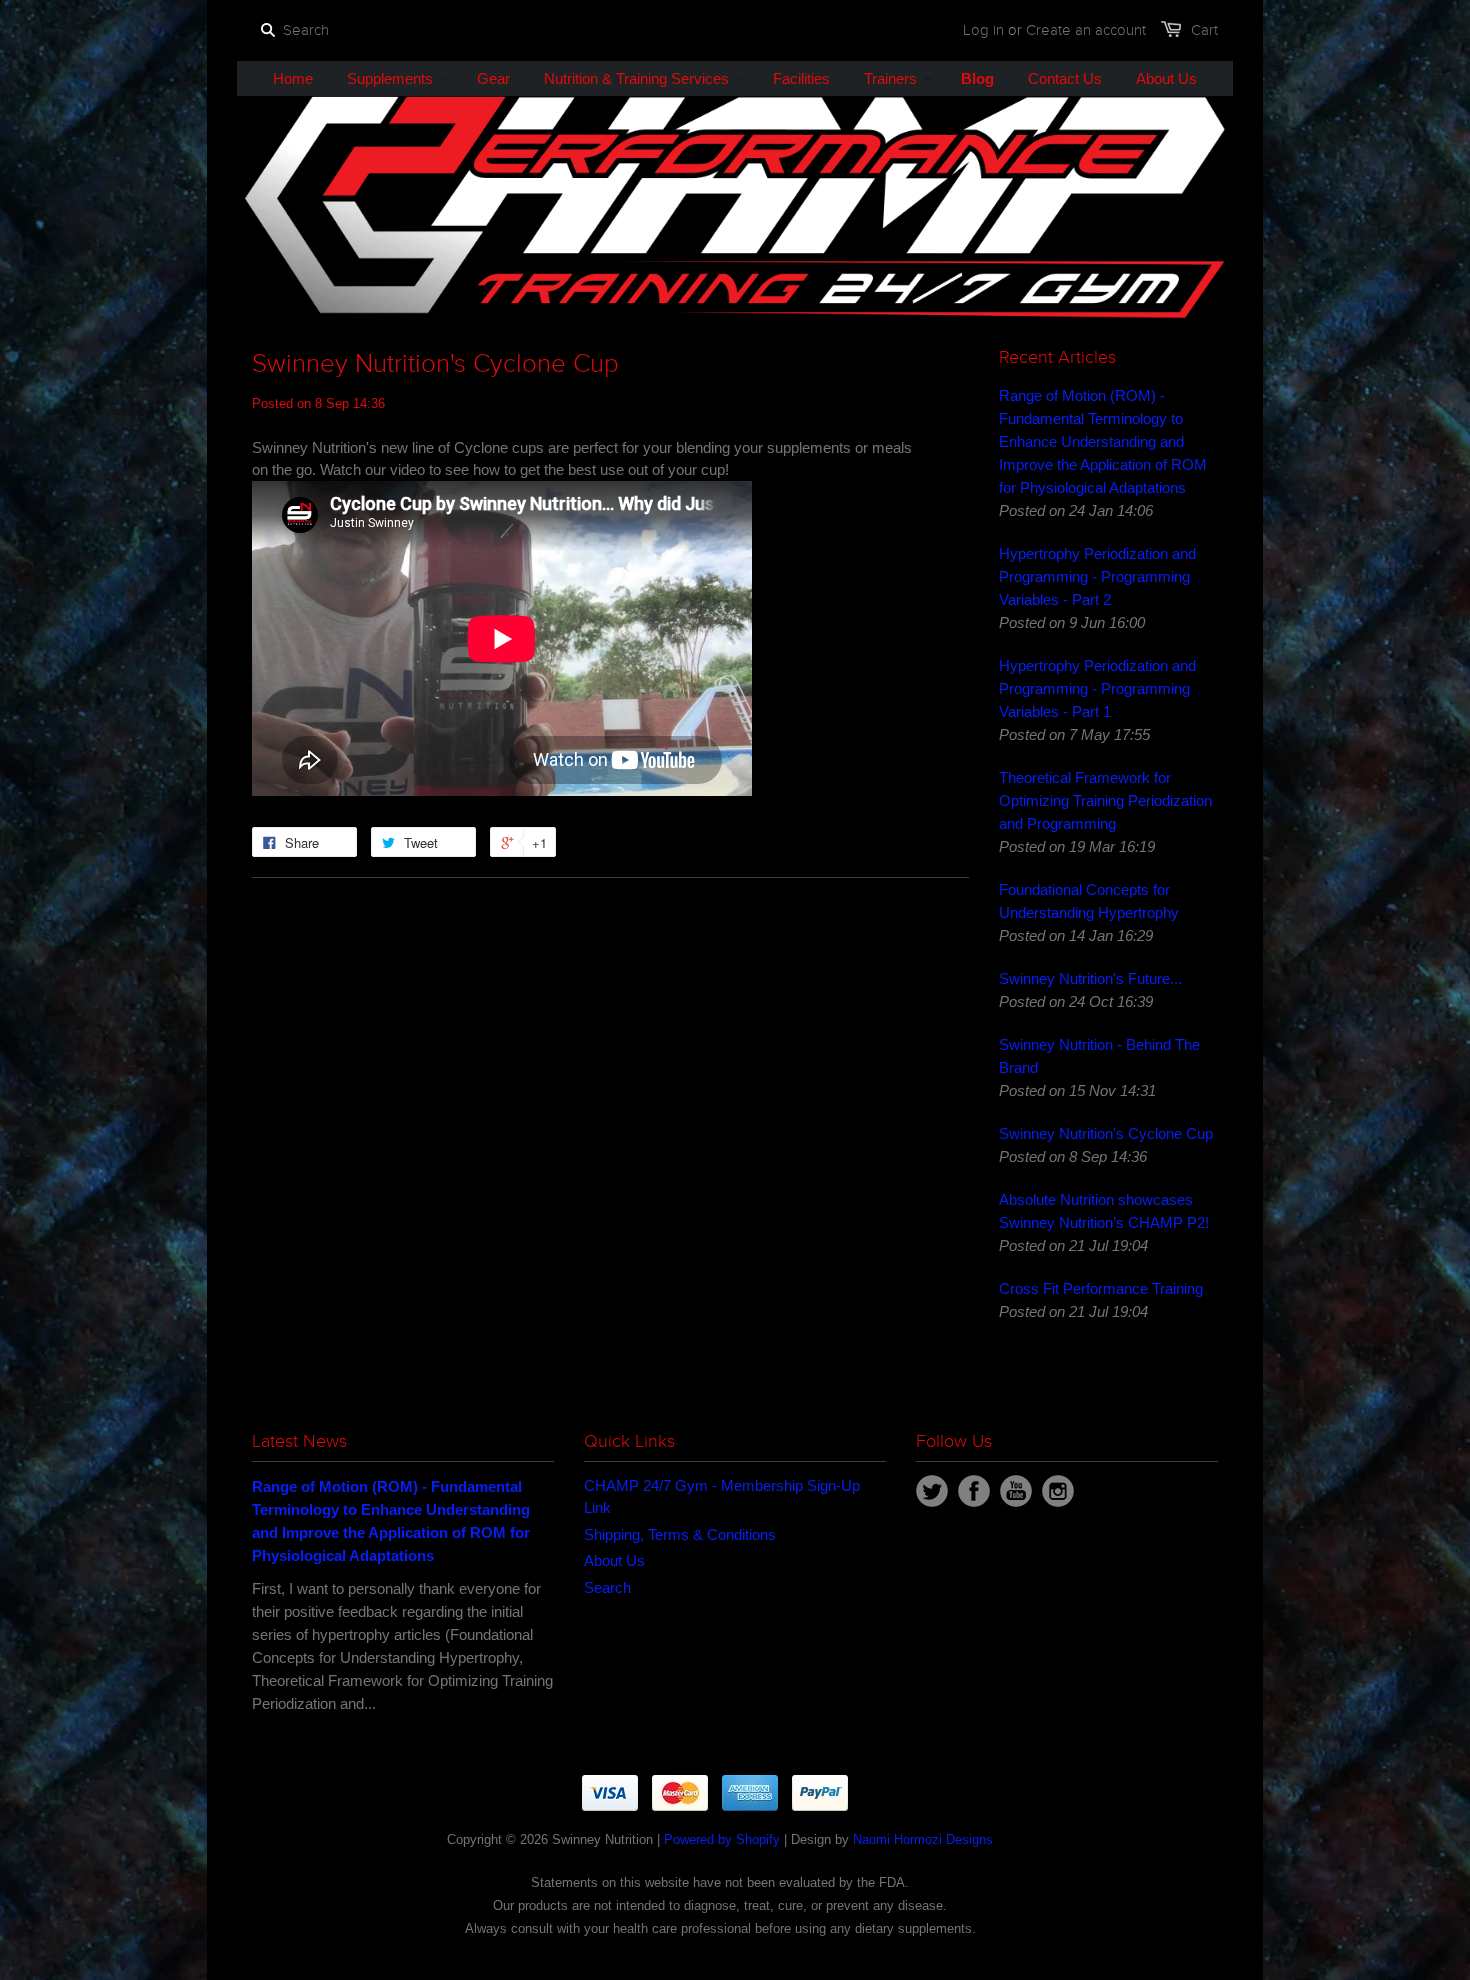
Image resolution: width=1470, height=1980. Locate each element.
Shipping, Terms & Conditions (680, 1534)
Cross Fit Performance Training (1101, 1288)
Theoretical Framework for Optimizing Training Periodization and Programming (1105, 800)
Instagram (1058, 1491)
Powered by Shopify (722, 1839)
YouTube (1016, 1491)
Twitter (932, 1491)
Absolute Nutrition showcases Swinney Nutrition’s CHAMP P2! (1104, 1211)
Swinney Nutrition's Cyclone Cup (1106, 1133)
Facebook (974, 1491)
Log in (983, 30)
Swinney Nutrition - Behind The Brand (1099, 1056)
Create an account (1086, 30)
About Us (614, 1560)
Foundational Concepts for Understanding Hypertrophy (1089, 901)
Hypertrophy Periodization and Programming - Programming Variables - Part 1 (1097, 688)
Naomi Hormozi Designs (923, 1839)
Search (607, 1587)
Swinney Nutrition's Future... (1090, 978)
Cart (1204, 30)
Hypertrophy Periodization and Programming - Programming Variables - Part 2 (1097, 576)
